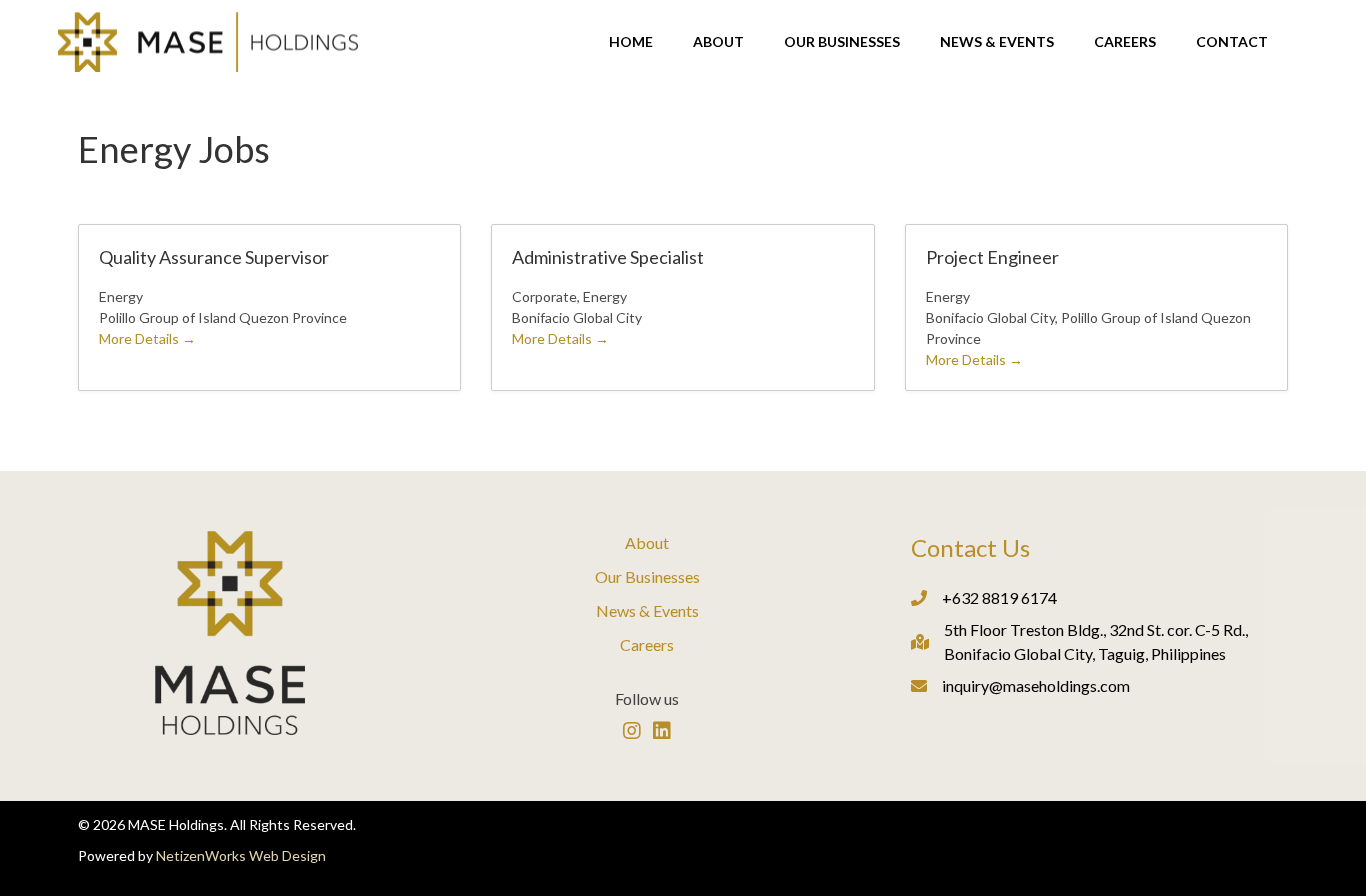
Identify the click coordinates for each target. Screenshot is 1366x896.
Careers (647, 644)
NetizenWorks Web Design (241, 855)
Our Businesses (647, 576)
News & (624, 610)
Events (676, 610)
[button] (632, 731)
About (647, 542)
